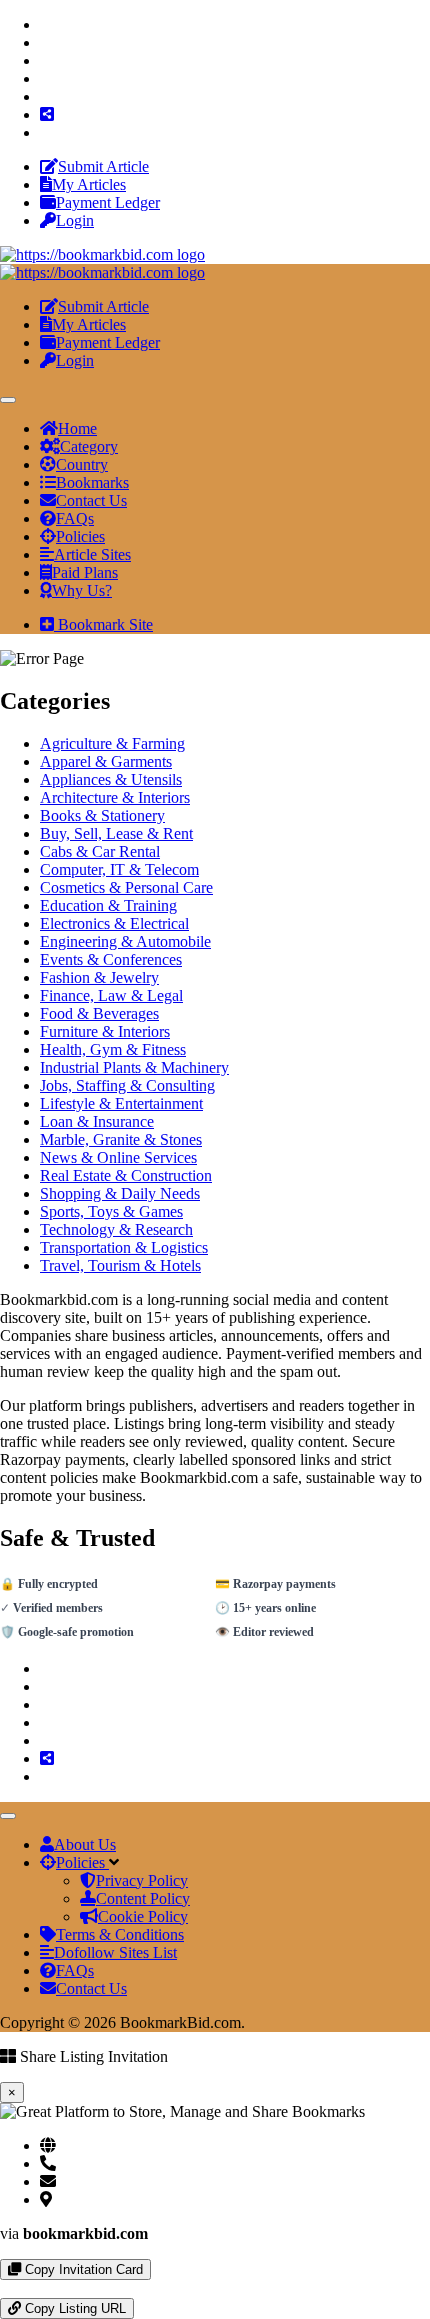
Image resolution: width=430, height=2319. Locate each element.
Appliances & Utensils (111, 779)
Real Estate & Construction (126, 1175)
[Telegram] (22, 2288)
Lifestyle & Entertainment (121, 1103)
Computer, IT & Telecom (119, 869)
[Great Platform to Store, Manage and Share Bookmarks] (102, 254)
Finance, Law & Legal (111, 995)
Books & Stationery (102, 815)
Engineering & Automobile (125, 941)
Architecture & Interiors (115, 797)
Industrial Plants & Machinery (134, 1067)
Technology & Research (116, 1229)
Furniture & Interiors (105, 1031)
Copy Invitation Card (82, 2269)
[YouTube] (46, 96)
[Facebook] (46, 24)
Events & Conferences (111, 959)
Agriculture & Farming (112, 743)
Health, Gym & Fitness (113, 1049)
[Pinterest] (46, 78)
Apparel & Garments (106, 761)
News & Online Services (118, 1157)
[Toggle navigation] (8, 400)
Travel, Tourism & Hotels (120, 1265)
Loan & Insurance (97, 1121)
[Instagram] (46, 60)
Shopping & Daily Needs (120, 1193)
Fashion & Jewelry (99, 977)
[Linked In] (46, 132)
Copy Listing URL (73, 2308)
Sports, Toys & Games (111, 1211)
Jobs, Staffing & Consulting (127, 1085)
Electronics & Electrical (114, 923)
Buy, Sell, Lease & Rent (116, 833)
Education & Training (108, 905)
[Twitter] (46, 42)
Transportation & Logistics (124, 1247)
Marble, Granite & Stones (121, 1139)
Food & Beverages (99, 1013)
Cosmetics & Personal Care (126, 887)
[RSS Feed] (47, 114)
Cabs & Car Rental (100, 851)
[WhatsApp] (6, 2288)
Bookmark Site (103, 624)
